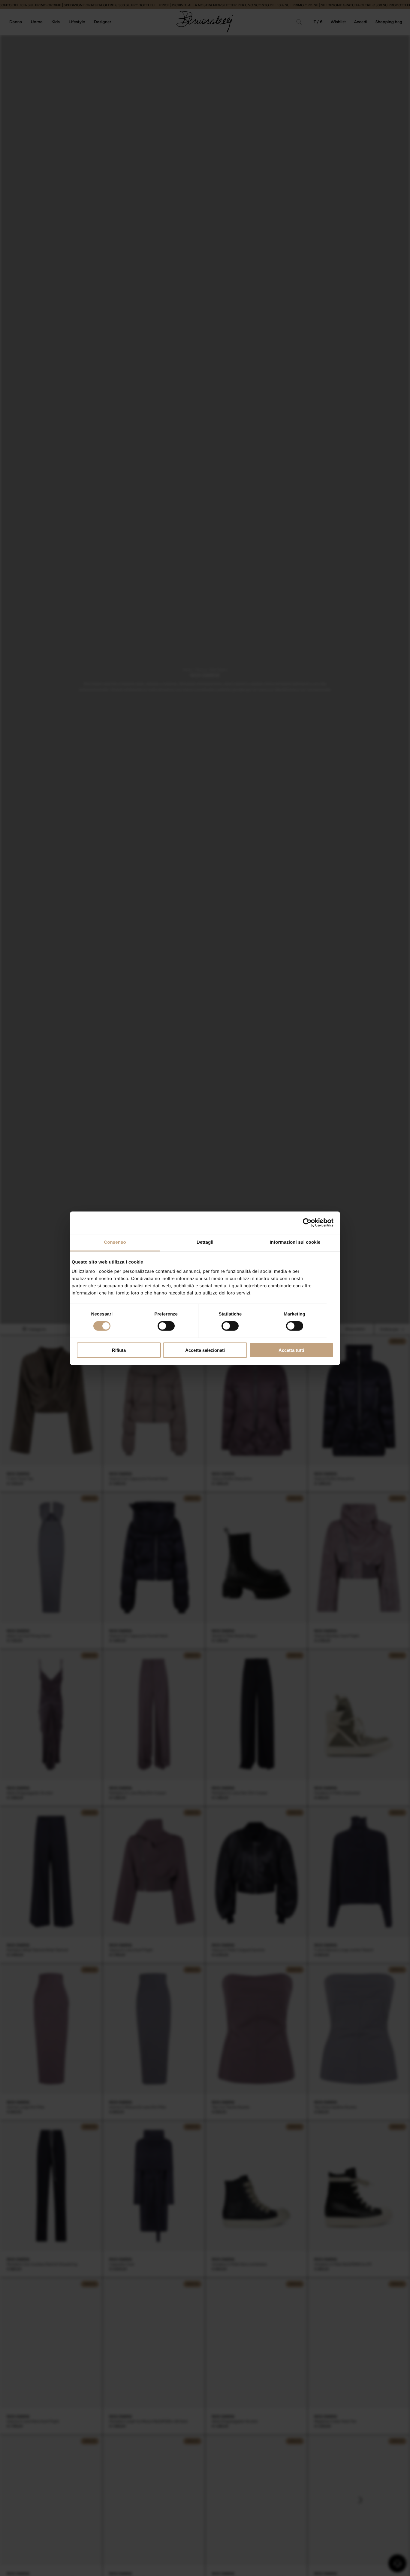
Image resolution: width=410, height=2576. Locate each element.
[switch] (166, 1326)
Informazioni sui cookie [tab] (295, 1242)
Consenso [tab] (115, 1242)
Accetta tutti (291, 1350)
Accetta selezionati (205, 1350)
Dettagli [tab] (205, 1242)
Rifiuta (119, 1350)
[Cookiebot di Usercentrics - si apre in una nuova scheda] (307, 1223)
